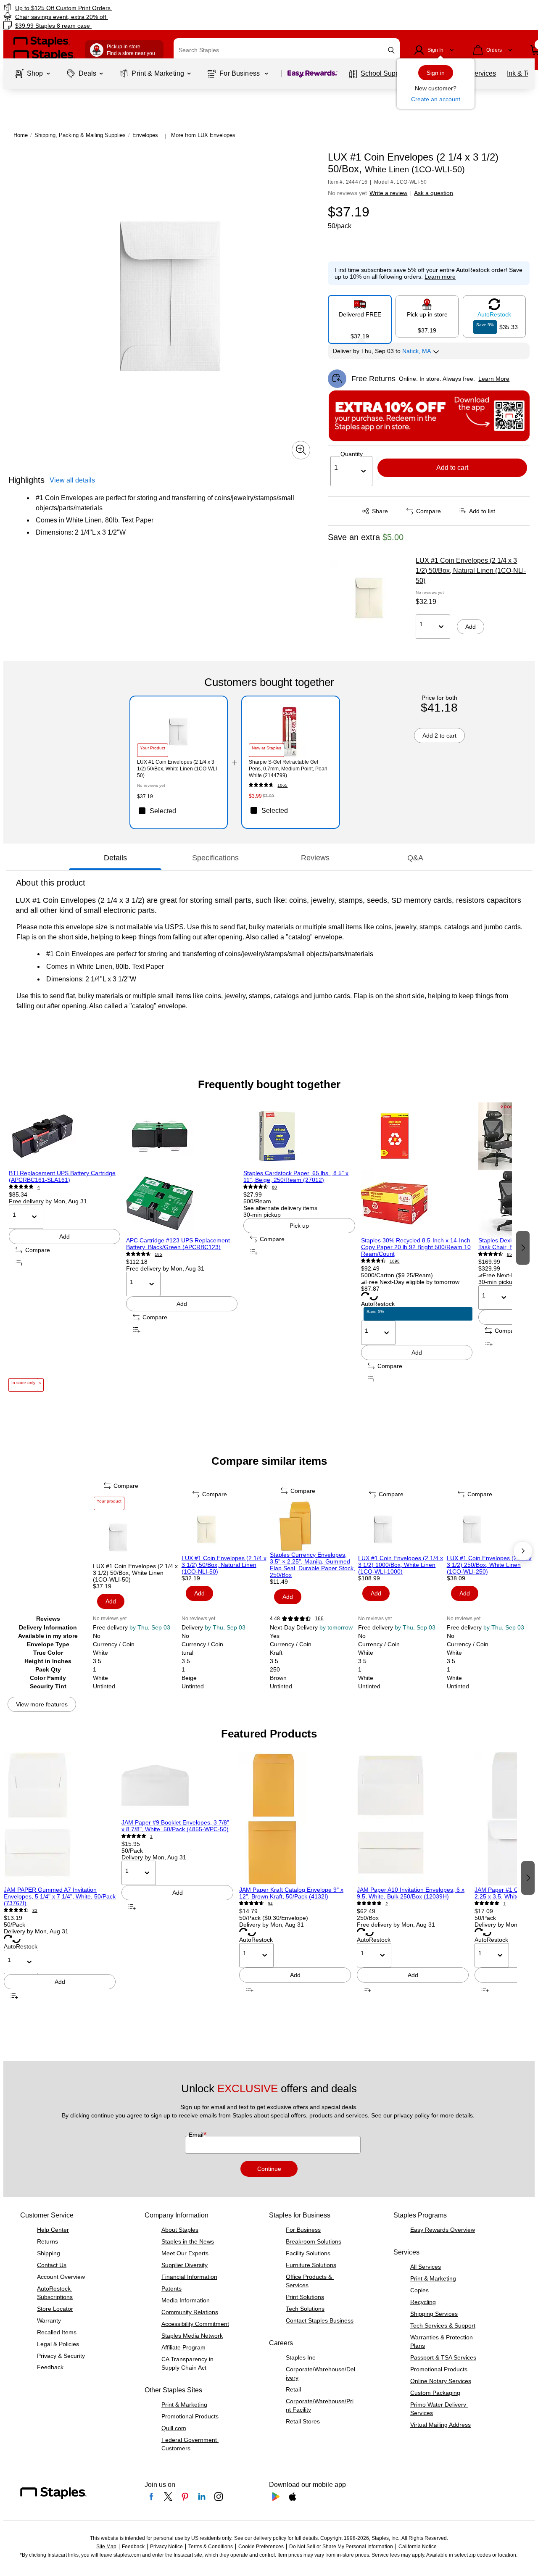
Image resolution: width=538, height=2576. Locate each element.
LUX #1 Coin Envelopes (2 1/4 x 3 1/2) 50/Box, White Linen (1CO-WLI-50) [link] (178, 769)
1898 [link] (395, 1261)
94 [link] (270, 1904)
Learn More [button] (494, 379)
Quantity (352, 454)
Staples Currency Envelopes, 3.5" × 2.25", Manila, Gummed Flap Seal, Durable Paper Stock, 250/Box (313, 1565)
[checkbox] (179, 811)
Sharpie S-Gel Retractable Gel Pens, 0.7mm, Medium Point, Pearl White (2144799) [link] (288, 769)
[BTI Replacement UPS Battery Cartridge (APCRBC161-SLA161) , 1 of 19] (65, 1136)
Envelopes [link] (145, 135)
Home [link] (21, 135)
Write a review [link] (388, 193)
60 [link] (274, 1187)
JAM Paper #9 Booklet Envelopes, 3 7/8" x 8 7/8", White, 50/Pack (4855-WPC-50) (175, 1826)
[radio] (360, 316)
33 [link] (35, 1910)
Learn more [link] (440, 277)
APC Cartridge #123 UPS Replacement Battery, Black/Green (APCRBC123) (178, 1244)
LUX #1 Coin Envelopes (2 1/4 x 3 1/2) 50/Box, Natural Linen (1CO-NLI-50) (471, 571)
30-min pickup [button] (262, 1215)
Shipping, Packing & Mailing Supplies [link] (80, 135)
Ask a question (434, 193)
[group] (65, 1247)
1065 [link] (282, 785)
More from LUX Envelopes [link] (203, 135)
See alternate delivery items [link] (280, 1208)
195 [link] (158, 1254)
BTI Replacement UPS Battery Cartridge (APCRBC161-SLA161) (62, 1176)
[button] (391, 50)
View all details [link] (72, 480)
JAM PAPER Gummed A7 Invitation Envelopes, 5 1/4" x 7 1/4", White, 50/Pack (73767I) (60, 1896)
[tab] (115, 858)
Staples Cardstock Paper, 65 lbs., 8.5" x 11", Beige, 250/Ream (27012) (296, 1176)
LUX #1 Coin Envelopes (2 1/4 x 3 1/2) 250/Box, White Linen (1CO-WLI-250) (489, 1565)
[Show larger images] (301, 450)
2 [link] (387, 1904)
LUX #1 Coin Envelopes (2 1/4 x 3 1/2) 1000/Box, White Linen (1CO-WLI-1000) (401, 1565)
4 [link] (39, 1187)
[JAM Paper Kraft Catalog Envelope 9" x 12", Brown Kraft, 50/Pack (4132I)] (295, 1819)
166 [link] (319, 1619)
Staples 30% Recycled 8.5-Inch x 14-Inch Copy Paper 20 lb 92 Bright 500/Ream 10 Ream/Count (416, 1247)
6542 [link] (512, 1254)
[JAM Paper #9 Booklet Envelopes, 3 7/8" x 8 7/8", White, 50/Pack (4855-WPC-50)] (177, 1785)
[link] (92, 8)
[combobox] (287, 50)
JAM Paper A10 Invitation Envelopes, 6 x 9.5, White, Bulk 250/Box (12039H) (411, 1893)
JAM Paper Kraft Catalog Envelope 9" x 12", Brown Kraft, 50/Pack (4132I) (291, 1893)
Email (197, 2135)
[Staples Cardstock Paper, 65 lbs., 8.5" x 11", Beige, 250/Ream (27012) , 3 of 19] (299, 1136)
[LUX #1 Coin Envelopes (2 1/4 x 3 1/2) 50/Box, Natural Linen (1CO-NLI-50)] (369, 598)
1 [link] (151, 1836)
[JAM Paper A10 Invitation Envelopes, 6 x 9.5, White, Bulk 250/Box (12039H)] (413, 1819)
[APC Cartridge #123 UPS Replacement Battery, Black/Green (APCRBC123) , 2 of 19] (182, 1170)
